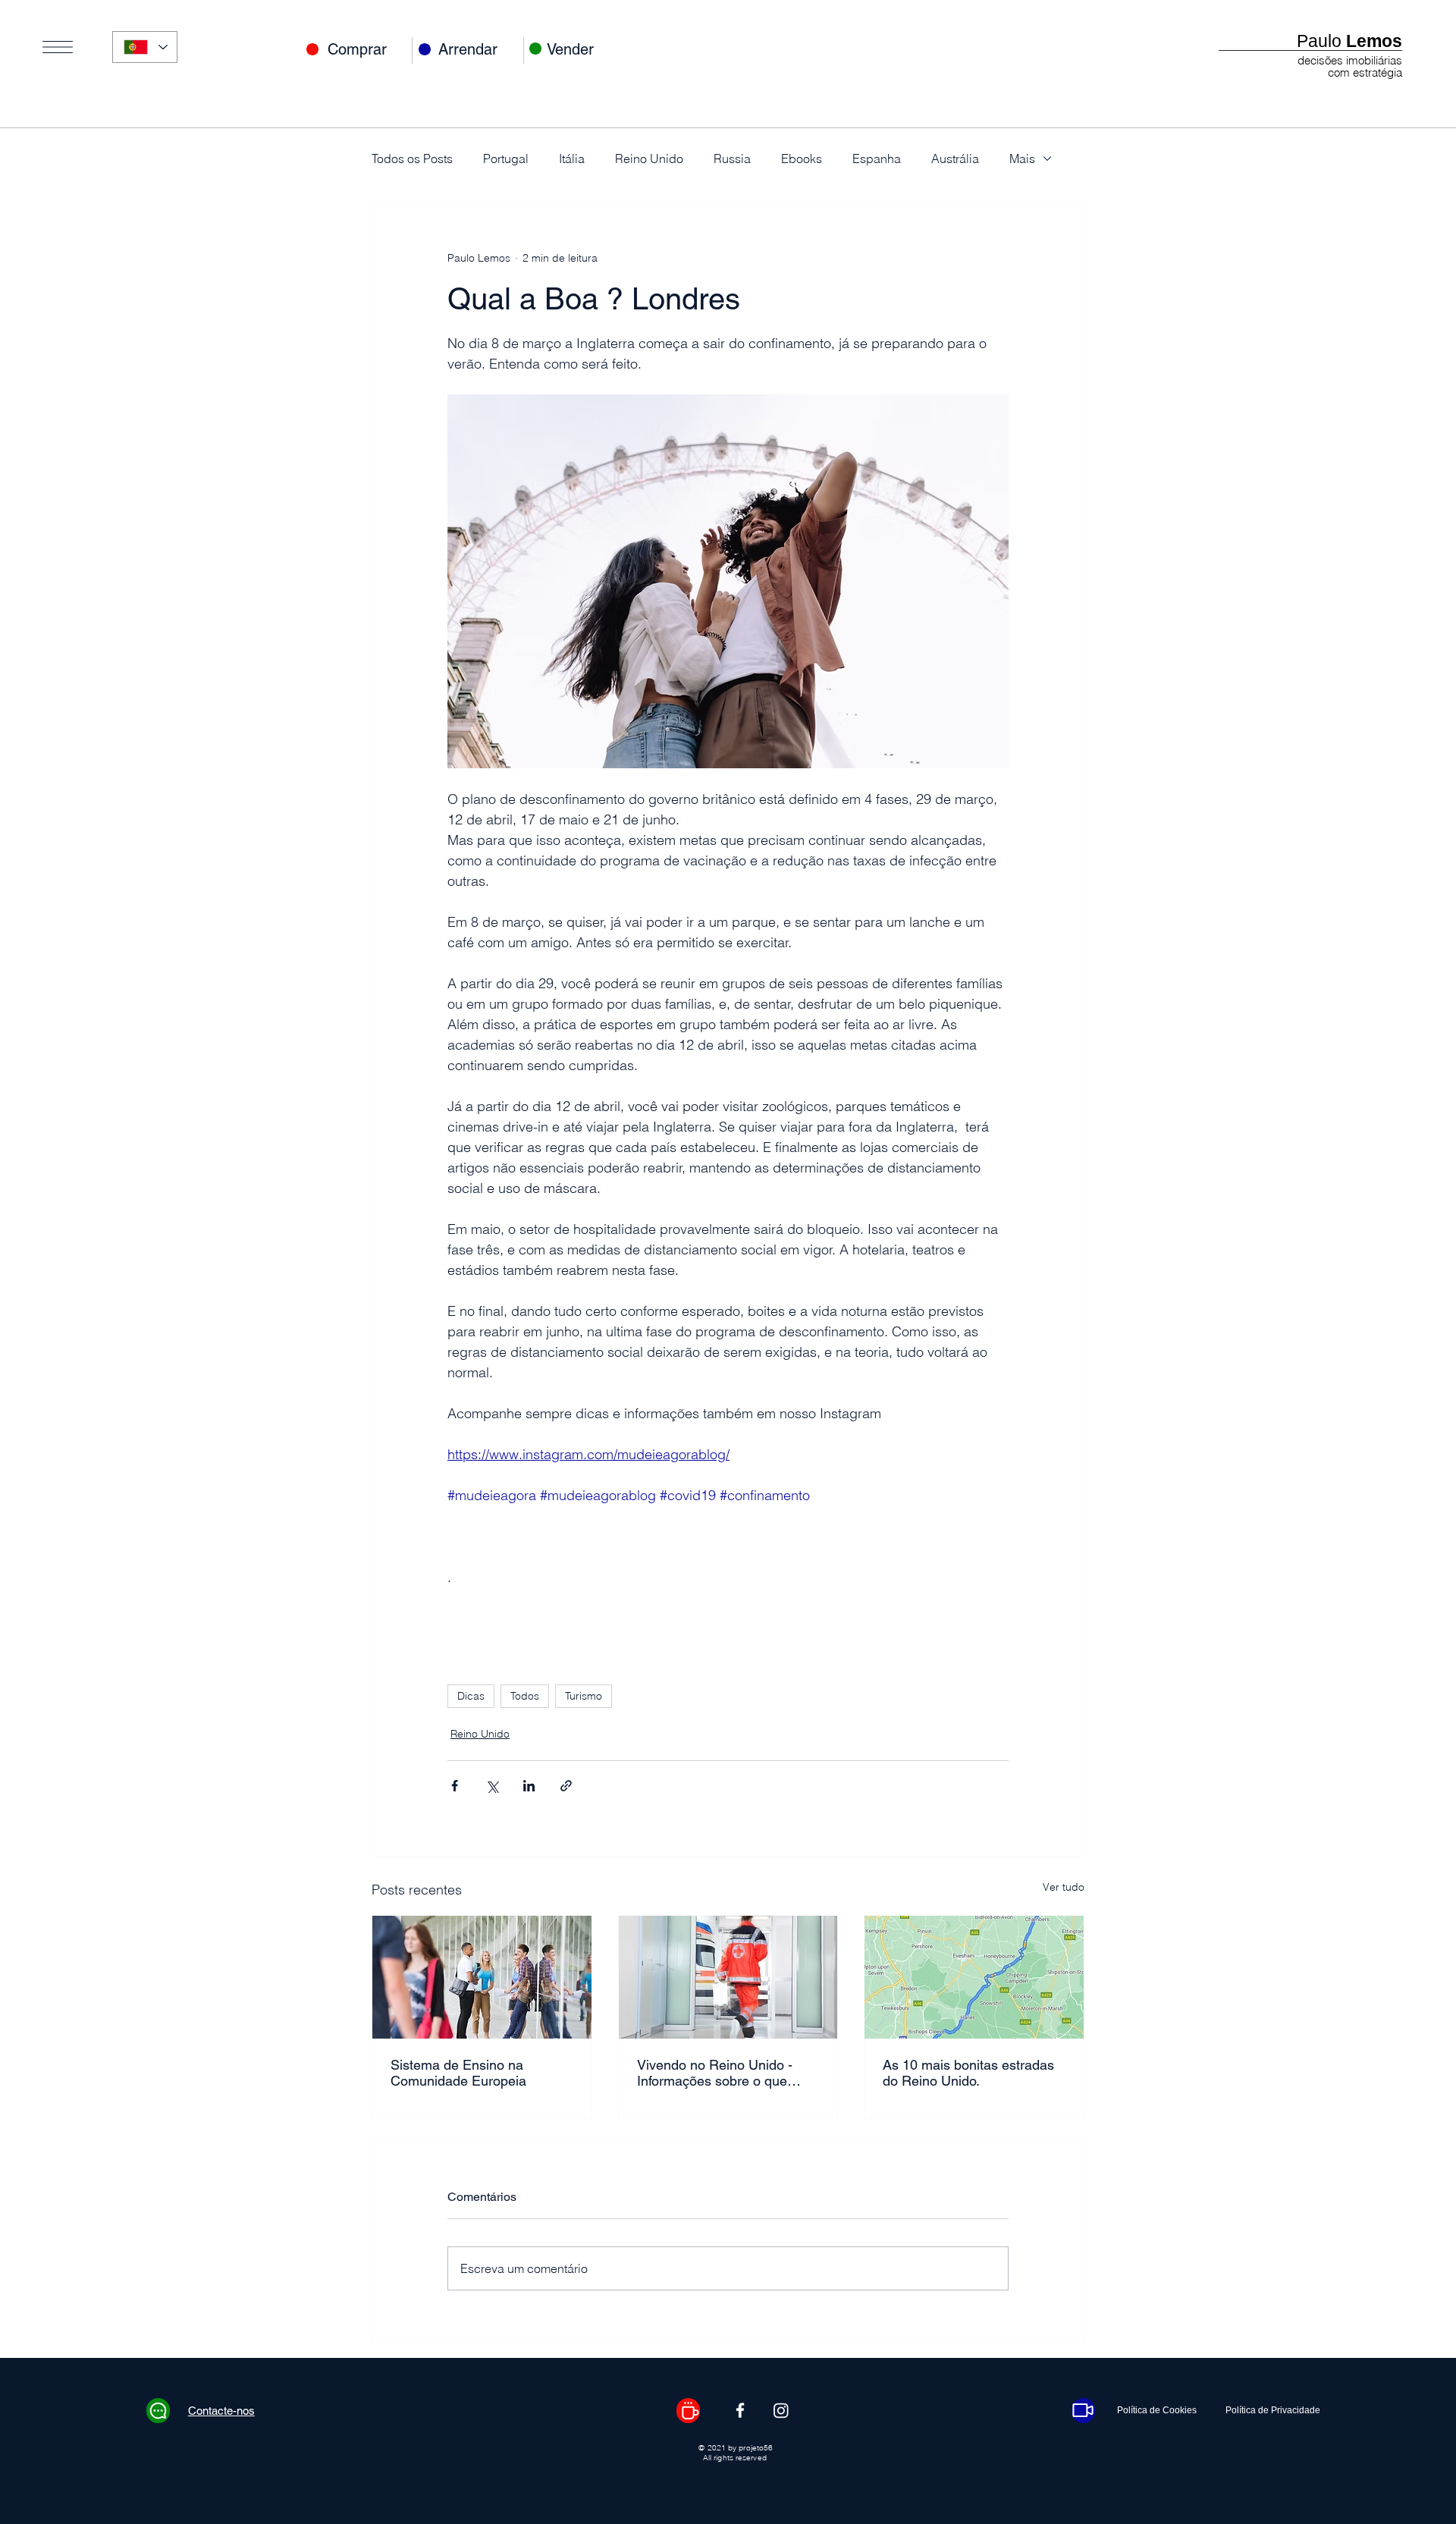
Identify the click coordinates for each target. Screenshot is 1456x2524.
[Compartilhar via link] (566, 1786)
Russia (732, 159)
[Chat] (158, 2411)
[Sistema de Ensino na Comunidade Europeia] (482, 1977)
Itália (572, 159)
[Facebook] (740, 2410)
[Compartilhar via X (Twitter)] (492, 1786)
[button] (58, 47)
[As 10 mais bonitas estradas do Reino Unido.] (974, 1977)
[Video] (1083, 2411)
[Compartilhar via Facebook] (455, 1786)
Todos (525, 1696)
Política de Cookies (1157, 2410)
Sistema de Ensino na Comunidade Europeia (458, 2073)
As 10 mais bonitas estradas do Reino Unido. (968, 2073)
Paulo (1349, 41)
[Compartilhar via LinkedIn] (529, 1786)
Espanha (877, 159)
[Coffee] (688, 2411)
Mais (1022, 159)
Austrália (955, 159)
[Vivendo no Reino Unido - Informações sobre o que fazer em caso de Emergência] (728, 1977)
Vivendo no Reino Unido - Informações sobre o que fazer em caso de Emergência (727, 2073)
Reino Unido (649, 159)
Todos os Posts (412, 159)
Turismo (584, 1696)
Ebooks (802, 159)
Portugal (506, 159)
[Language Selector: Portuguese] (145, 47)
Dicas (471, 1696)
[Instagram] (781, 2410)
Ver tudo (1064, 1887)
